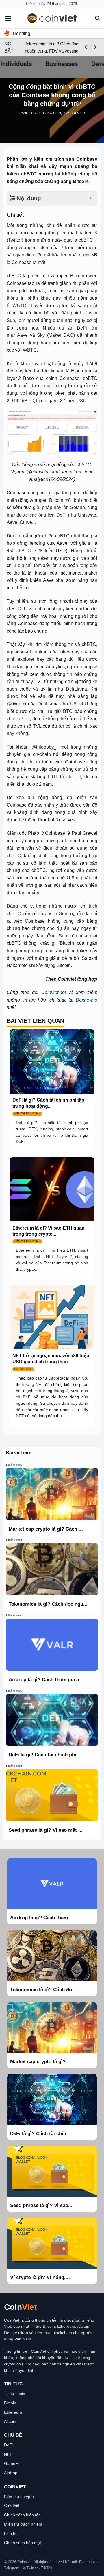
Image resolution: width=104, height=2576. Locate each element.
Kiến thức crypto (19, 2497)
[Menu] (8, 18)
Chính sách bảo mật (23, 2543)
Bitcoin (10, 2403)
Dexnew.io (87, 1000)
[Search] (97, 18)
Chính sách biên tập (22, 2515)
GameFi (11, 2463)
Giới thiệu (13, 2506)
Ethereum (13, 2412)
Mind (81, 113)
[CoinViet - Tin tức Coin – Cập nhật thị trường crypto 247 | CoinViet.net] (52, 18)
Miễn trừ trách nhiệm (23, 2524)
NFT (8, 2454)
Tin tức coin (15, 2394)
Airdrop (11, 2473)
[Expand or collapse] (91, 199)
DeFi (8, 2445)
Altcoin (10, 2421)
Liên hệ (11, 2533)
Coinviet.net (54, 992)
